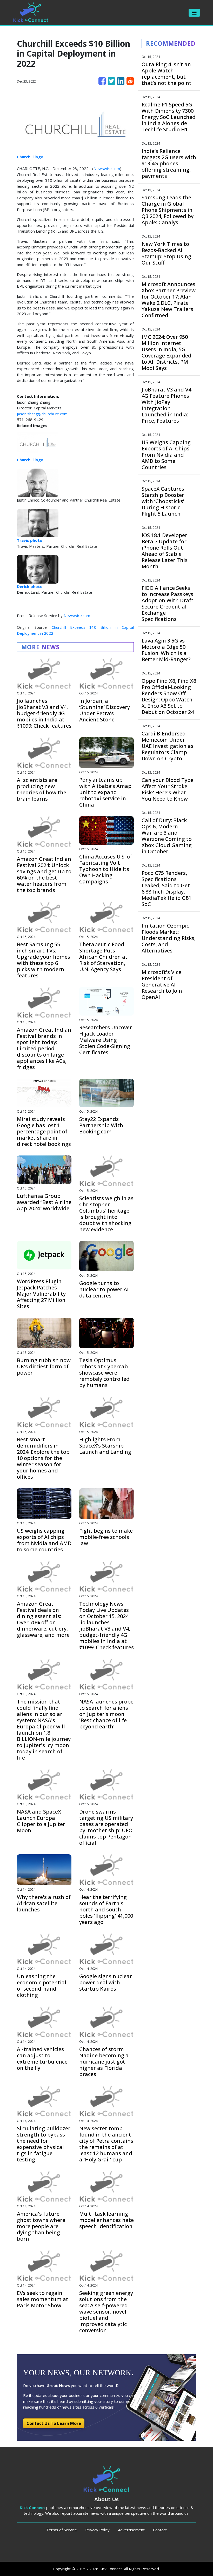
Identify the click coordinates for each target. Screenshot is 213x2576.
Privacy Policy (97, 2530)
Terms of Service (62, 2530)
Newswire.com (107, 168)
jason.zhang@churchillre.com (42, 414)
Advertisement (131, 2530)
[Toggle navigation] (194, 13)
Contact (160, 2530)
